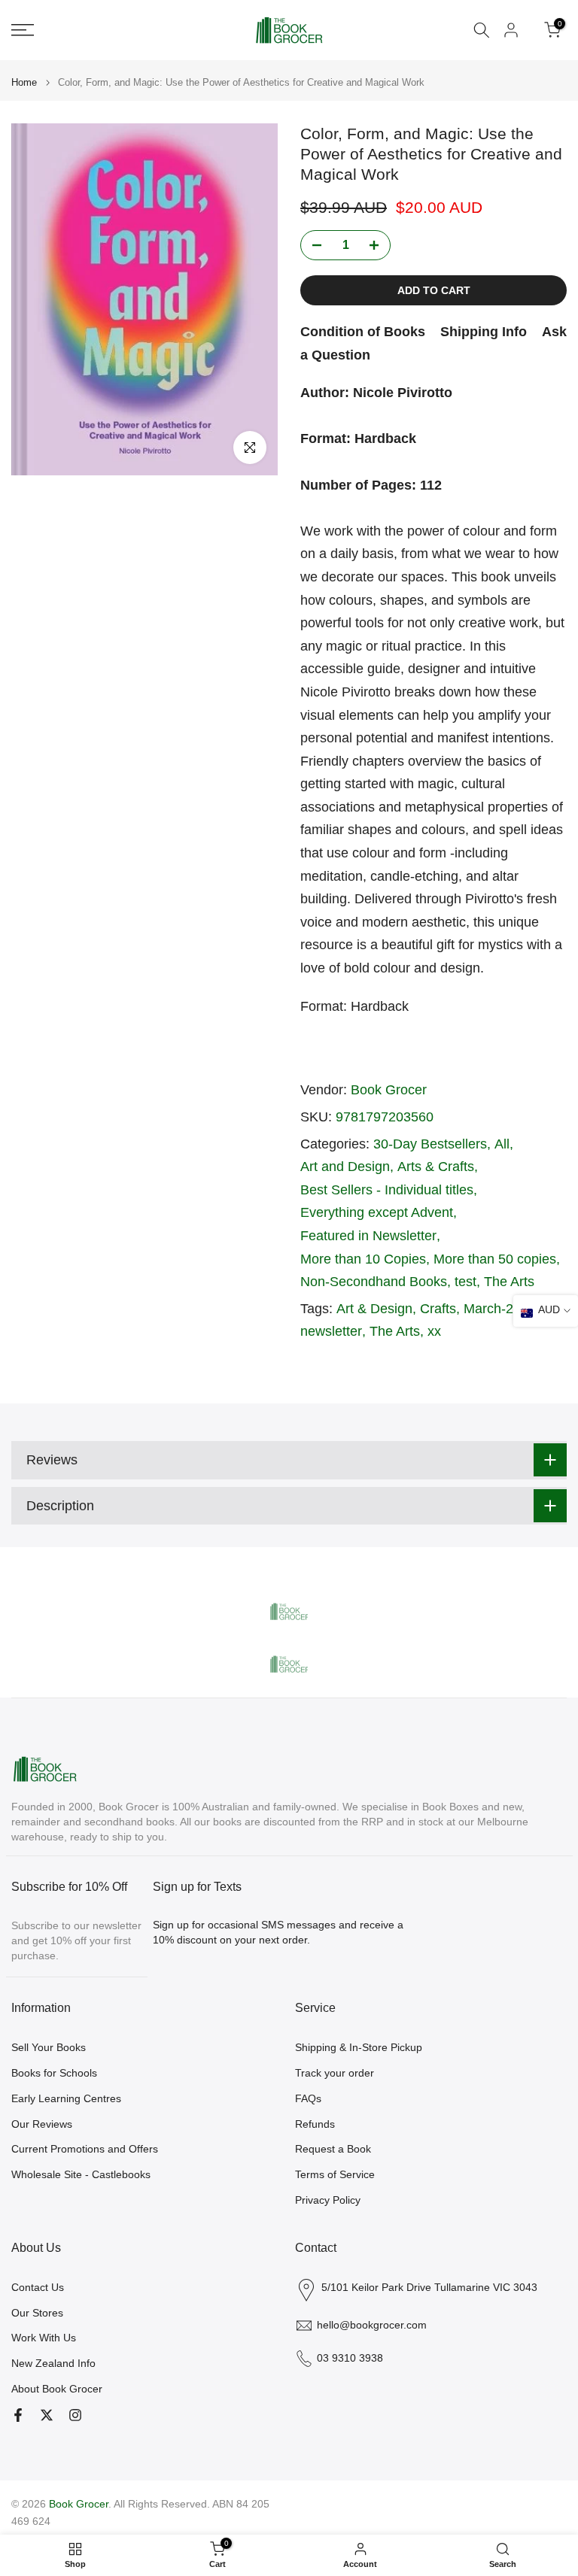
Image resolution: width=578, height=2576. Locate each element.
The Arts (509, 1282)
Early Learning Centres (66, 2098)
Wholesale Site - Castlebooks (81, 2174)
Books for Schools (54, 2073)
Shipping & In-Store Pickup (359, 2047)
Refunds (315, 2124)
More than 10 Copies (363, 1259)
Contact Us (38, 2287)
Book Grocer (389, 1090)
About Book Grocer (57, 2389)
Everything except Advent (377, 1212)
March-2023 (500, 1309)
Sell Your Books (49, 2047)
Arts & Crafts (436, 1167)
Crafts (438, 1309)
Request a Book (333, 2149)
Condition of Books (363, 332)
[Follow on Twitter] (47, 2415)
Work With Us (44, 2338)
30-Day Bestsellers (430, 1144)
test (465, 1282)
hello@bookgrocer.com (372, 2325)
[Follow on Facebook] (18, 2415)
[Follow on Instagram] (75, 2415)
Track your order (335, 2073)
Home (24, 82)
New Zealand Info (53, 2363)
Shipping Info (484, 332)
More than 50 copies (495, 1259)
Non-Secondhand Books (374, 1282)
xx (434, 1331)
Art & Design (374, 1309)
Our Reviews (42, 2124)
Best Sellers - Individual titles (387, 1190)
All (502, 1144)
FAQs (308, 2098)
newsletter (331, 1331)
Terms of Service (335, 2174)
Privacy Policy (328, 2200)
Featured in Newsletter (368, 1236)
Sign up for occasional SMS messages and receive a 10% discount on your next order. (278, 1932)
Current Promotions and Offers (85, 2149)
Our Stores (37, 2313)
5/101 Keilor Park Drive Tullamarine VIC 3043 (429, 2287)
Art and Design (345, 1167)
